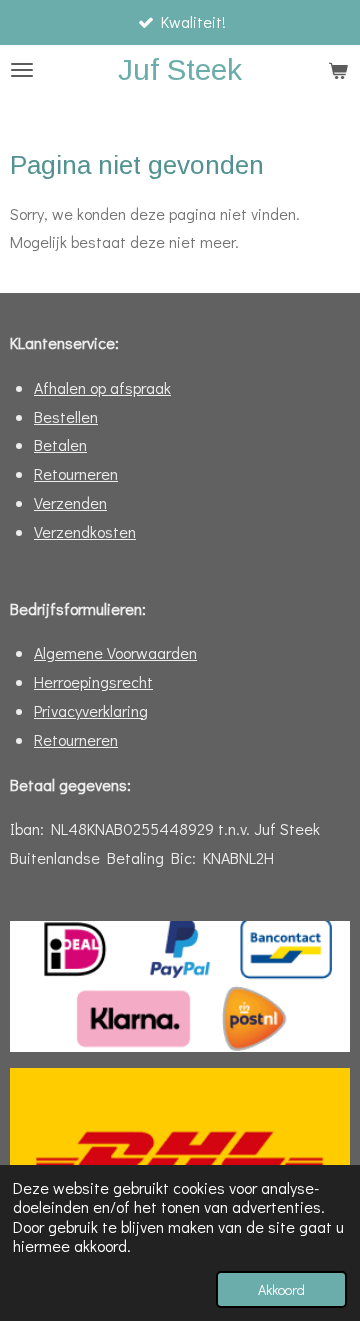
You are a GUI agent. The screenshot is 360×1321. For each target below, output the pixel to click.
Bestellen (66, 416)
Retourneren (76, 473)
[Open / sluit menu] (22, 70)
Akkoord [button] (281, 1289)
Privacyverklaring (91, 710)
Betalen (60, 444)
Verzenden (70, 502)
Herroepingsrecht (93, 681)
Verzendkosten (85, 531)
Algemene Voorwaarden (115, 652)
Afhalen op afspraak (102, 387)
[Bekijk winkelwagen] (338, 70)
